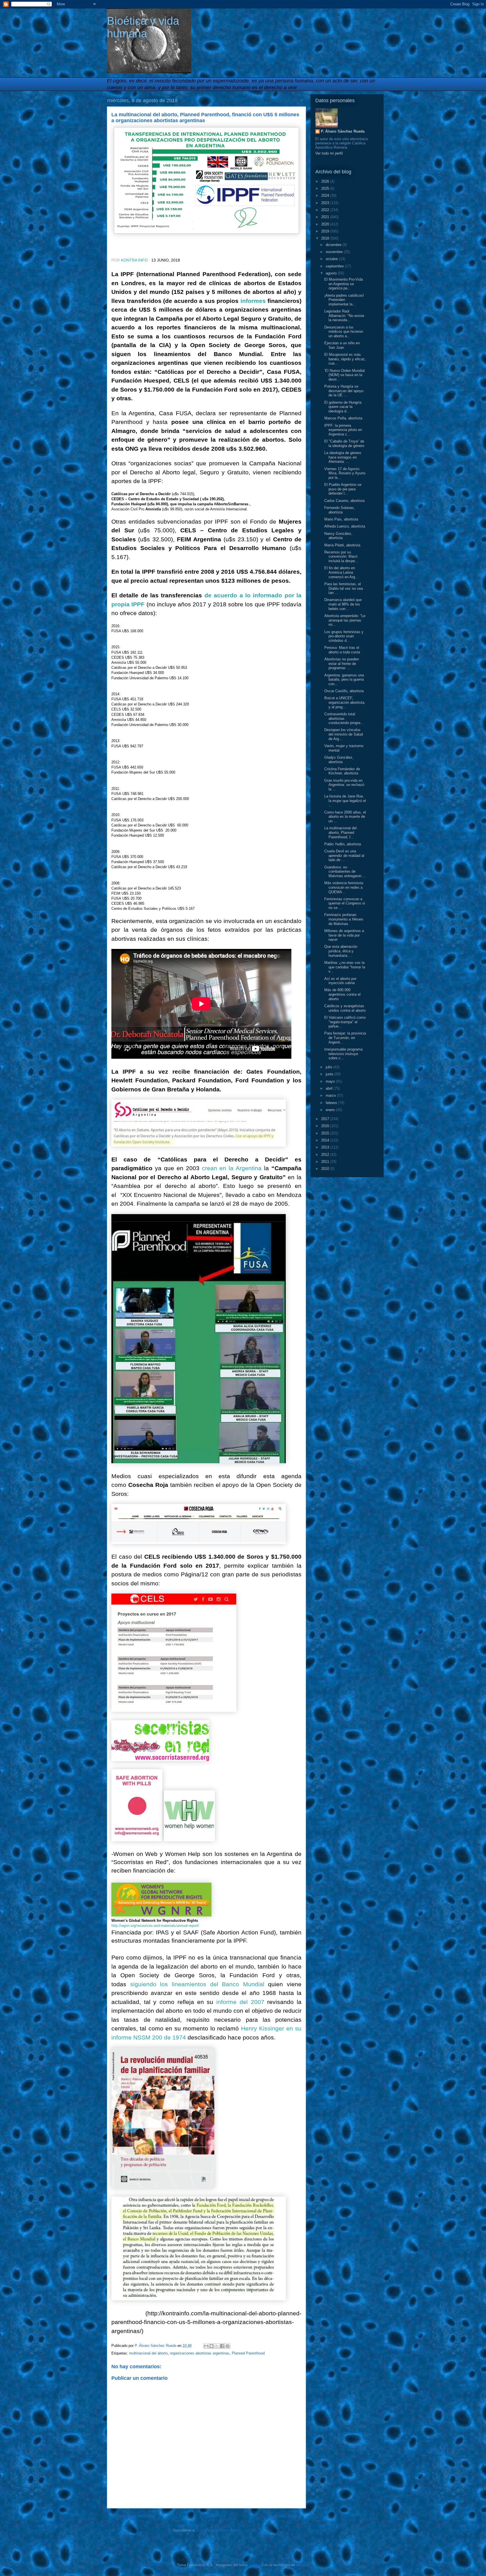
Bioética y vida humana (143, 27)
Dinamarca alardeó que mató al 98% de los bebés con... (343, 604)
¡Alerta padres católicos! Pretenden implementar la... (344, 300)
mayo (331, 1081)
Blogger (302, 2565)
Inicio (212, 2516)
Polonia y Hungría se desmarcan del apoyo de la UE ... (344, 391)
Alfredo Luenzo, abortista (345, 526)
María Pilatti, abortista (342, 545)
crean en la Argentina (232, 1168)
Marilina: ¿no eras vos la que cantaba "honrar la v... (345, 967)
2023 (326, 203)
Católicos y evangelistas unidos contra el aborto (345, 1008)
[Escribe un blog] (211, 2346)
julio (329, 1067)
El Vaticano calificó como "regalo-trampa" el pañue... (345, 1022)
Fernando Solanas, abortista (340, 510)
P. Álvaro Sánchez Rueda (343, 131)
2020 (326, 224)
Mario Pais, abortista (341, 519)
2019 (326, 231)
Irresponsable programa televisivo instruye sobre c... (343, 1054)
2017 (326, 1119)
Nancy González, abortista (338, 536)
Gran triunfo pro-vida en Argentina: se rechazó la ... (344, 785)
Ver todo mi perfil (329, 153)
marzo (331, 1095)
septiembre (335, 266)
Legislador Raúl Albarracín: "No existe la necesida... (344, 316)
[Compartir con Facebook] (222, 2346)
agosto (332, 273)
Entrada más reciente (133, 2516)
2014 (326, 1140)
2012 (326, 1155)
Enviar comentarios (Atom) (218, 2530)
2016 (326, 1126)
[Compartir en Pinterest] (228, 2346)
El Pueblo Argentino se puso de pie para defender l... (343, 489)
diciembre (334, 245)
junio (330, 1074)
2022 (326, 210)
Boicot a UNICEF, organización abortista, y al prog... (345, 702)
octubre (332, 259)
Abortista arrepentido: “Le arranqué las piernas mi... (345, 620)
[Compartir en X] (217, 2346)
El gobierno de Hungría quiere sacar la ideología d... (343, 407)
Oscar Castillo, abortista (344, 691)
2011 (326, 1162)
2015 (326, 1133)
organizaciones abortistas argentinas (200, 2353)
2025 (326, 188)
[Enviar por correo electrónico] (206, 2346)
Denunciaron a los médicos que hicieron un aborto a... (344, 332)
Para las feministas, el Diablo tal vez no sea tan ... (344, 588)
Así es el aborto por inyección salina (340, 981)
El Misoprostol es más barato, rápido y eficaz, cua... (345, 359)
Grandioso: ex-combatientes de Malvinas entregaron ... (345, 872)
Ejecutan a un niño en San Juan (342, 345)
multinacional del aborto (148, 2353)
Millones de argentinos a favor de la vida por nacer (344, 935)
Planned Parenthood (248, 2353)
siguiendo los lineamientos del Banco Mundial (197, 1984)
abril (330, 1088)
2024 (326, 196)
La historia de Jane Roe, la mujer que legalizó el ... (345, 801)
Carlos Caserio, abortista (344, 501)
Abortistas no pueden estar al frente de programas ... (342, 663)
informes (253, 301)
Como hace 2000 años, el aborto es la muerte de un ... (345, 817)
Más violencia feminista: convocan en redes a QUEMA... (344, 887)
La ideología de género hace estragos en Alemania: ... (343, 457)
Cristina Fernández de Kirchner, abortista (342, 771)
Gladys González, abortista (339, 760)
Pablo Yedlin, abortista (343, 844)
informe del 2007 (240, 2002)
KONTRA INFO (134, 260)
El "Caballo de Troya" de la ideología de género (344, 444)
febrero (332, 1103)
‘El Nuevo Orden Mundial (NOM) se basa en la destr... (345, 375)
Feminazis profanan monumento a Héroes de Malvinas (344, 919)
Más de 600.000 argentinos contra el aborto (342, 994)
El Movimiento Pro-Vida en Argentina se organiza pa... (344, 284)
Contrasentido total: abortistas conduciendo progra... (344, 718)
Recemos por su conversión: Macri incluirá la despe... (341, 557)
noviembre (335, 252)
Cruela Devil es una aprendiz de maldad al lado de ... (344, 855)
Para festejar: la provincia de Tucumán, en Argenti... (345, 1038)
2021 (326, 217)
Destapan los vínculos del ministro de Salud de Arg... (344, 734)
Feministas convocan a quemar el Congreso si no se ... (345, 903)
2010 (326, 1169)
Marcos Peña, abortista (343, 418)
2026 (326, 181)
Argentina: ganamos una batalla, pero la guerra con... (344, 680)
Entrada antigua (286, 2516)
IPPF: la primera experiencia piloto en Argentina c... (343, 430)
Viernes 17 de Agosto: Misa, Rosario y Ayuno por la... (345, 473)
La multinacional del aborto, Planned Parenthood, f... (340, 832)
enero (331, 1110)
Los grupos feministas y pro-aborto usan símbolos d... (344, 636)
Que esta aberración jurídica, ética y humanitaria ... (341, 951)
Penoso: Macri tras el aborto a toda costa (342, 650)
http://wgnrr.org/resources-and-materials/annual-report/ (155, 1926)
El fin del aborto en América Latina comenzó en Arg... (341, 572)
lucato (254, 2565)
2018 (326, 238)
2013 (326, 1147)
